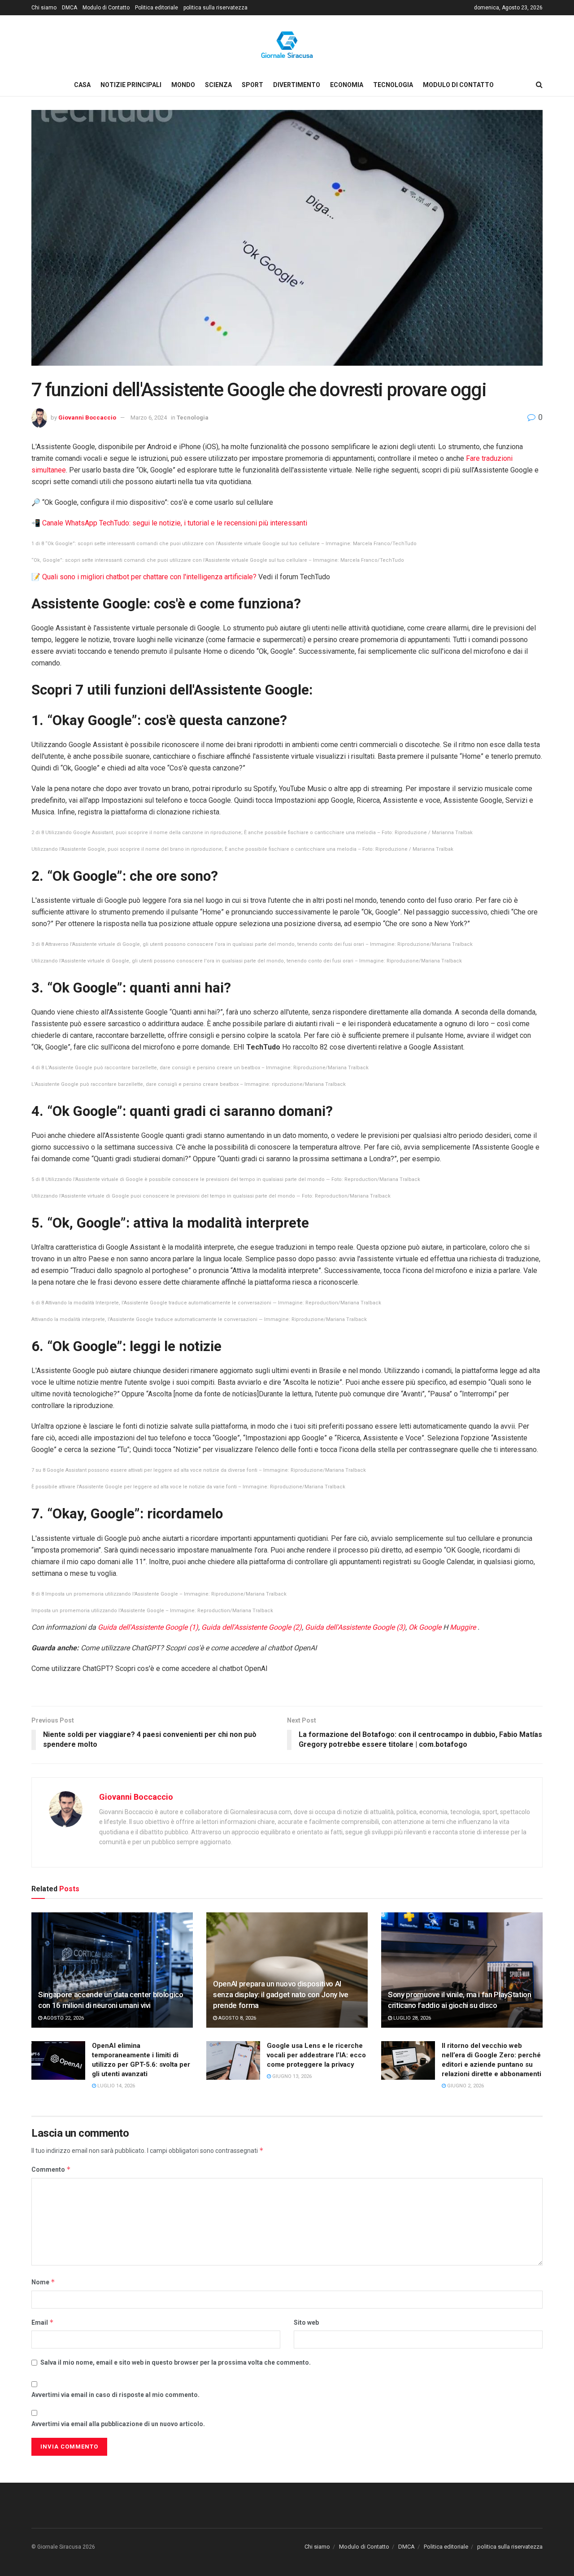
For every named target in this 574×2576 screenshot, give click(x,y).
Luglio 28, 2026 (411, 2018)
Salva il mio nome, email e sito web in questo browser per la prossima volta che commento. (176, 2362)
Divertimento (297, 85)
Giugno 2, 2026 (465, 2086)
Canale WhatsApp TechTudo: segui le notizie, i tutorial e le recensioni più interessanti (175, 523)
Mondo (183, 85)
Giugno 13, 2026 (291, 2076)
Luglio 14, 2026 (115, 2086)
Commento (51, 2169)
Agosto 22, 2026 (63, 2018)
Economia (347, 85)
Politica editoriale (157, 8)
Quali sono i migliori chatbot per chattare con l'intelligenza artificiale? (149, 577)
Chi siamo (44, 8)
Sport (252, 85)
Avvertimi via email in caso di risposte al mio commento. (115, 2395)
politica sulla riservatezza (215, 8)
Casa (82, 85)
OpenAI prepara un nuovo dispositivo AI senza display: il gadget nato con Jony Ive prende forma (281, 1994)
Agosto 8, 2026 (237, 2018)
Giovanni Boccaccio (87, 418)
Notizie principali (131, 85)
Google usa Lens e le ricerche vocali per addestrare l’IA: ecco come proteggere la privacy (316, 2055)
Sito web (306, 2322)
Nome (43, 2282)
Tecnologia (393, 85)
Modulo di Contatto (106, 8)
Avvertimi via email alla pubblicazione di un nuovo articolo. (118, 2424)
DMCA (70, 8)
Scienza (218, 85)
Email (43, 2322)
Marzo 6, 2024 (149, 418)
